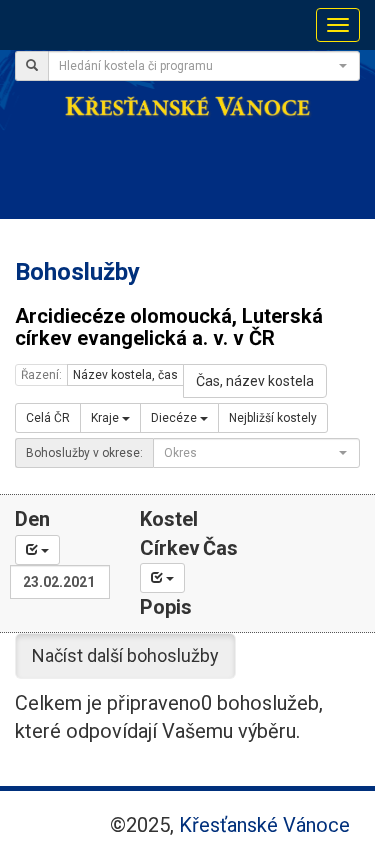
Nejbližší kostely (273, 418)
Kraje (106, 418)
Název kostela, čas (125, 375)
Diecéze (175, 418)
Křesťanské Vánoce (264, 825)
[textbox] (198, 66)
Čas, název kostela (255, 381)
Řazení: (41, 375)
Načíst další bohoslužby (125, 655)
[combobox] (204, 66)
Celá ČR (48, 418)
